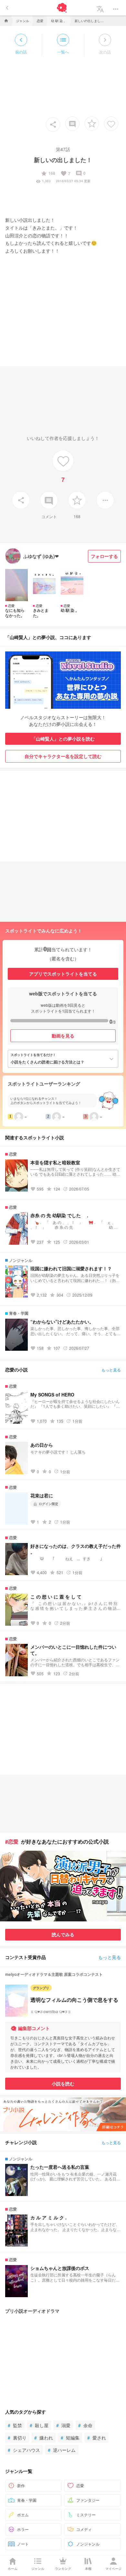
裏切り (17, 2438)
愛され (97, 2438)
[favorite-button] (92, 124)
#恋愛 (12, 1841)
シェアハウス (24, 2450)
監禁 (15, 2425)
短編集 (70, 2438)
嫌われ (44, 2438)
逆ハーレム (62, 2450)
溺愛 (63, 2425)
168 (48, 173)
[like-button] (111, 124)
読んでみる (63, 1934)
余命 (85, 2425)
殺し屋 (39, 2425)
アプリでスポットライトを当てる (63, 974)
